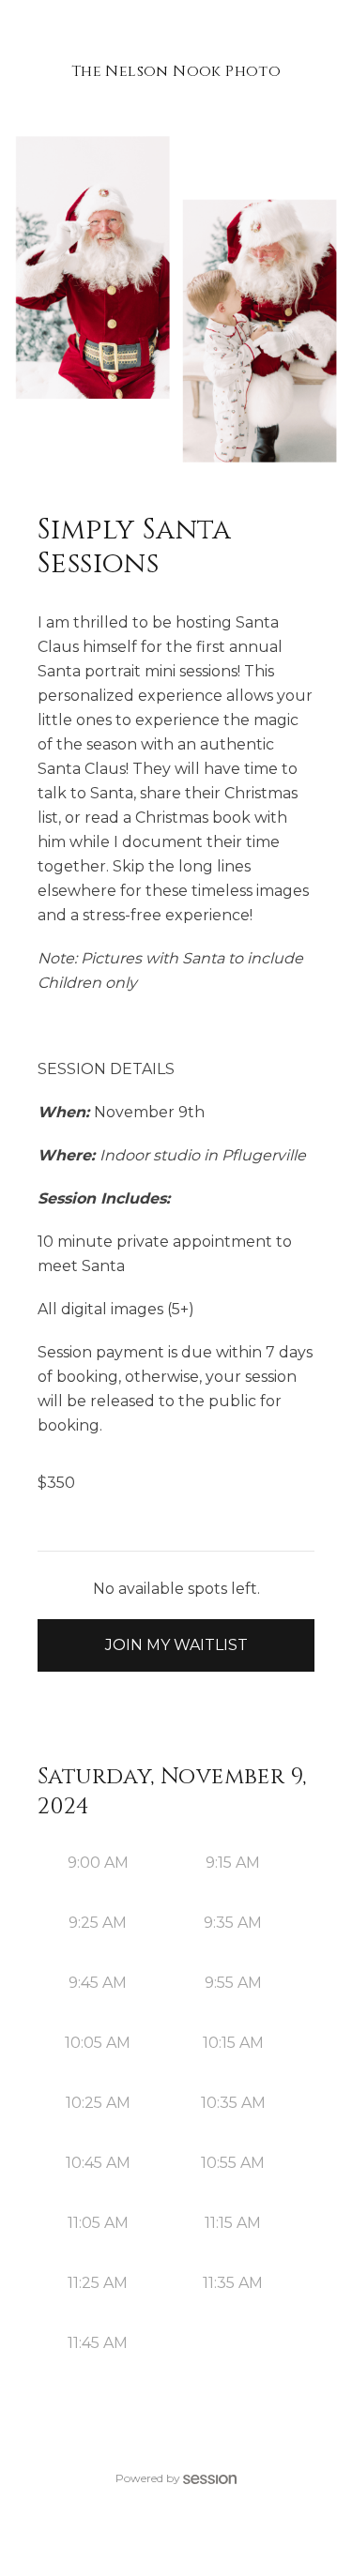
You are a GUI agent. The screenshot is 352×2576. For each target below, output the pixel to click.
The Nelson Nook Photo (176, 71)
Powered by (148, 2478)
